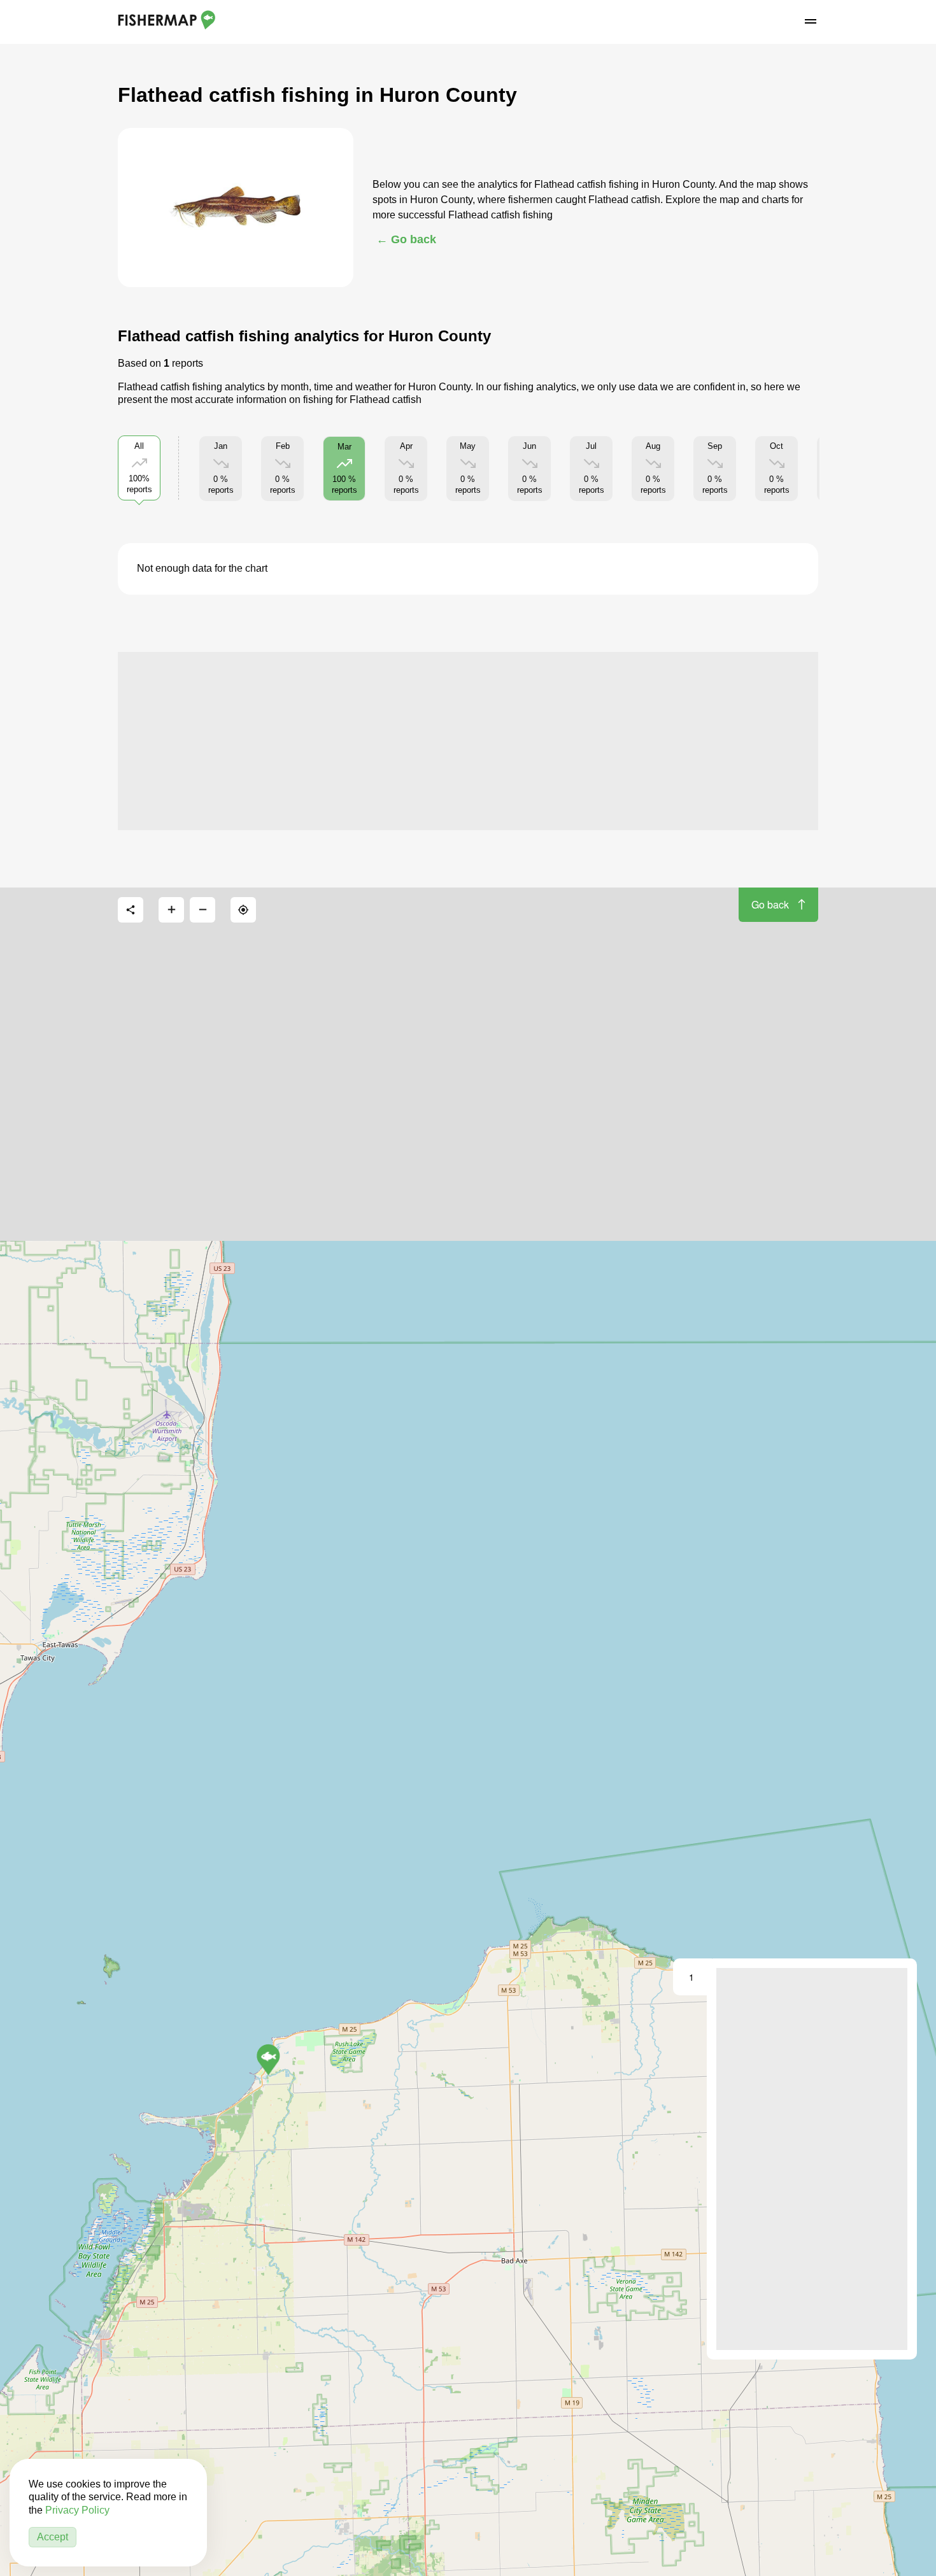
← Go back (406, 239)
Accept (53, 2537)
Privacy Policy (77, 2510)
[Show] (268, 2060)
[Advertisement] (468, 741)
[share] (131, 910)
